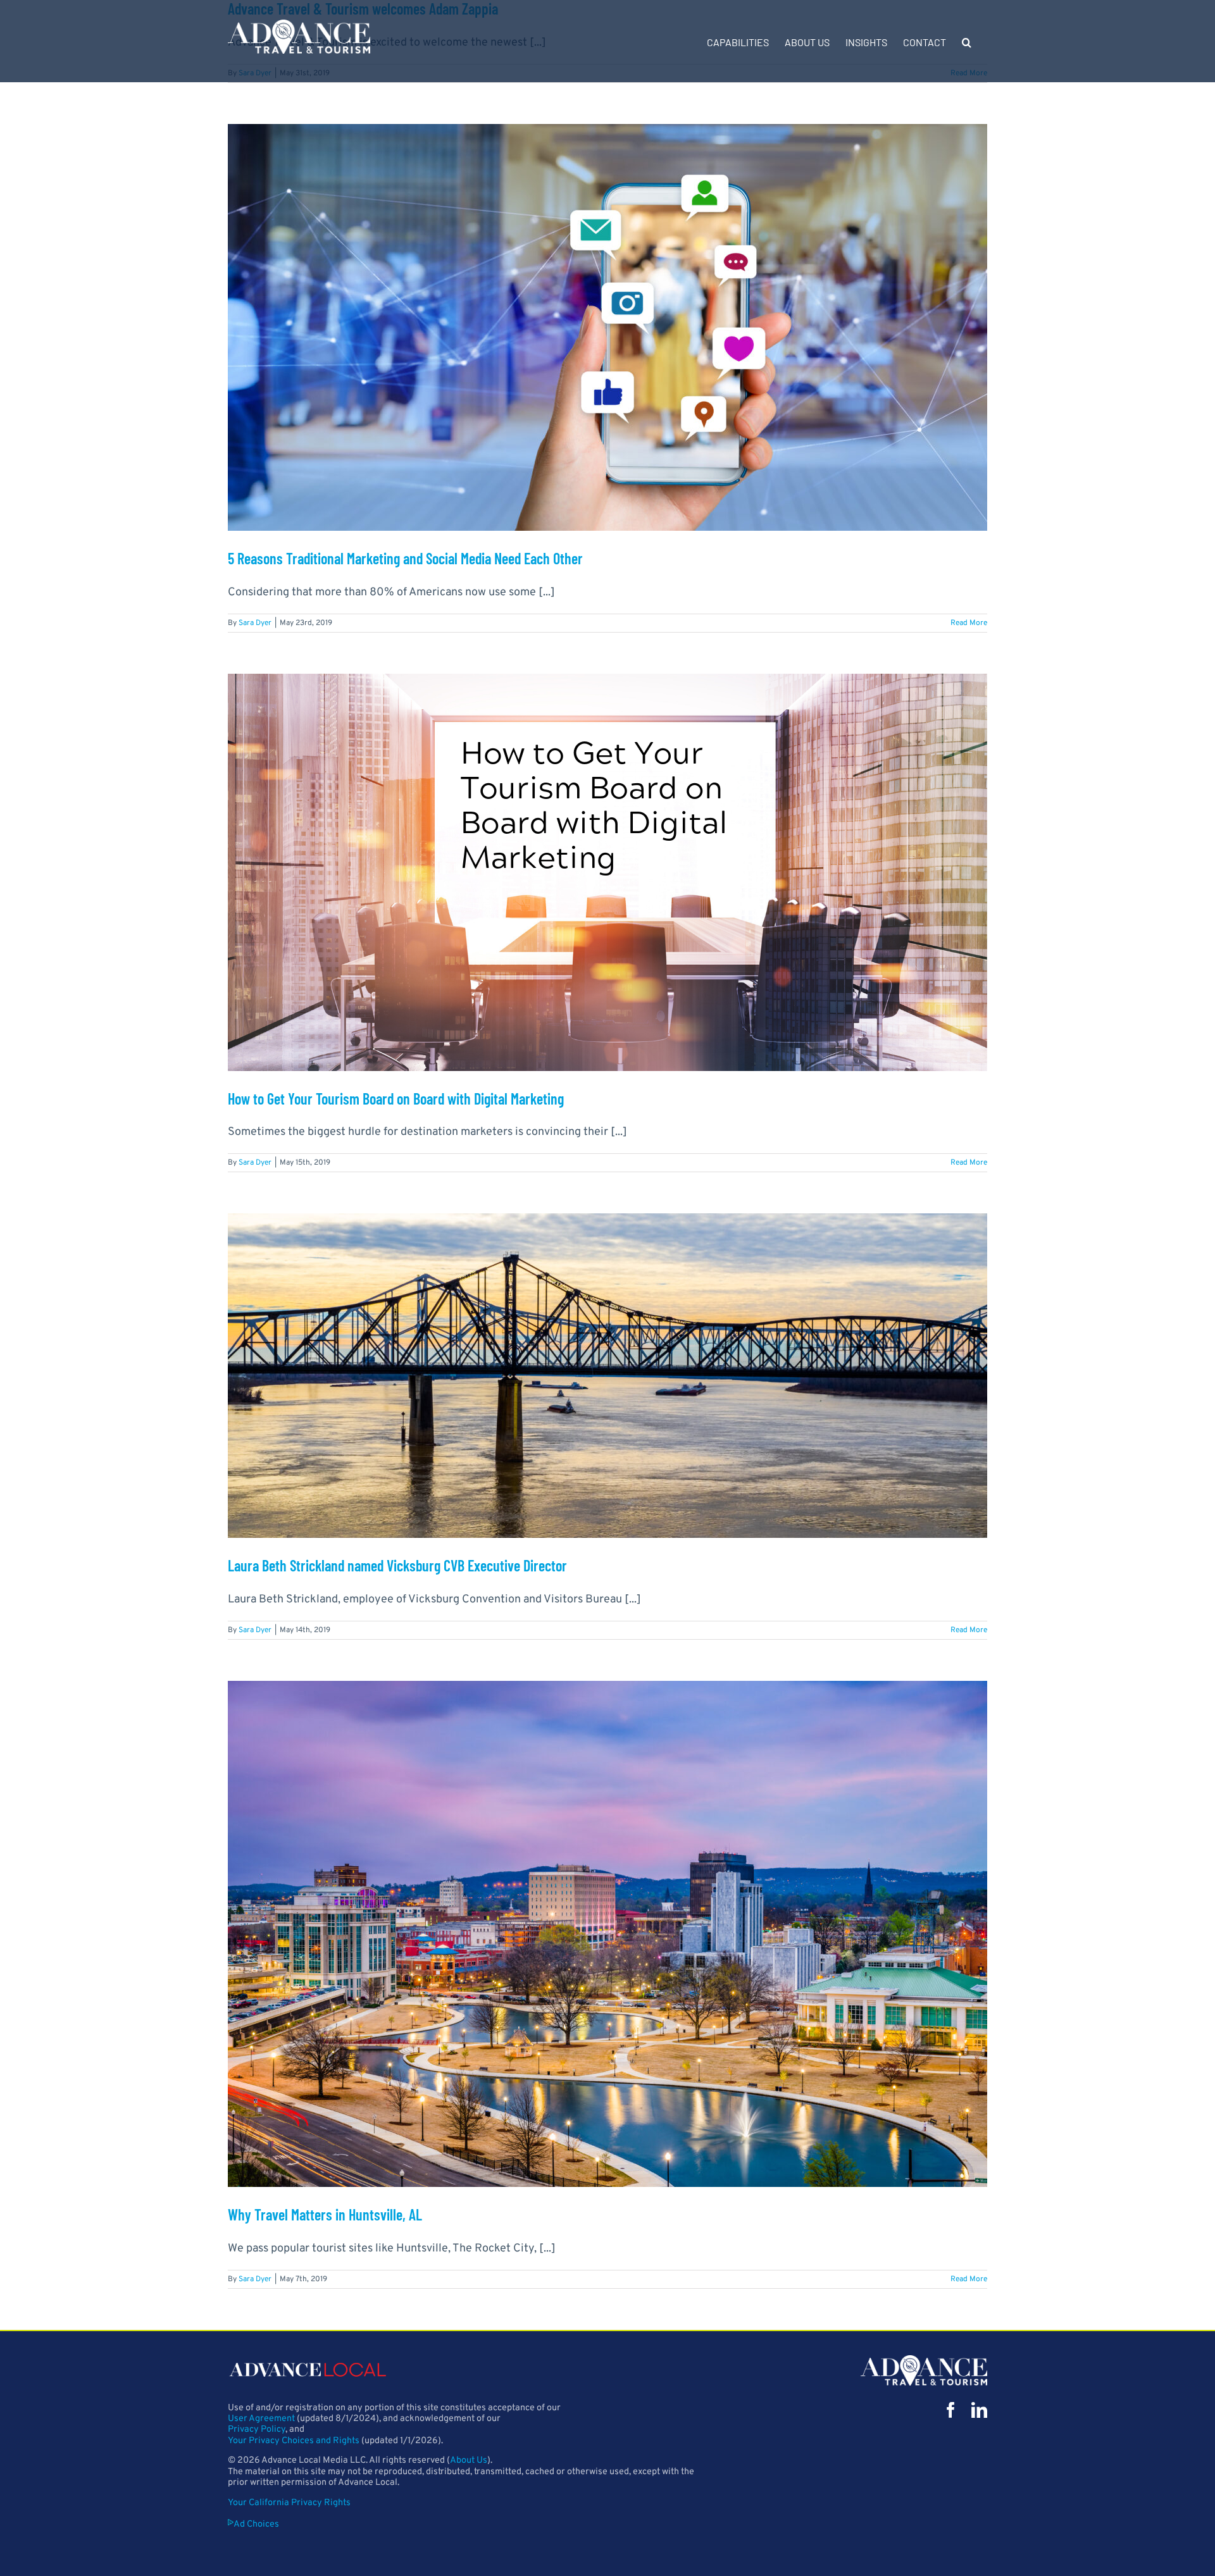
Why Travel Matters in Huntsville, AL (325, 2214)
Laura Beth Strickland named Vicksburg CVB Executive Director (397, 1565)
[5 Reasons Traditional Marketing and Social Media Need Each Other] (607, 327)
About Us (469, 2461)
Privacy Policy (257, 2430)
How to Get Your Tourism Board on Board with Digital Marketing (396, 1099)
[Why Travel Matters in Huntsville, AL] (607, 1934)
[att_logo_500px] (924, 2361)
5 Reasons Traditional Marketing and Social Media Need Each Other (405, 558)
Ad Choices (256, 2524)
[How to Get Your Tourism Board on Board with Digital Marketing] (607, 872)
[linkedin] (979, 2410)
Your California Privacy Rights (289, 2503)
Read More (969, 623)
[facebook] (951, 2410)
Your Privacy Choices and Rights (294, 2441)
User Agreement (261, 2419)
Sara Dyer (255, 623)
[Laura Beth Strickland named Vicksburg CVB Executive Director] (607, 1376)
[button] (967, 41)
